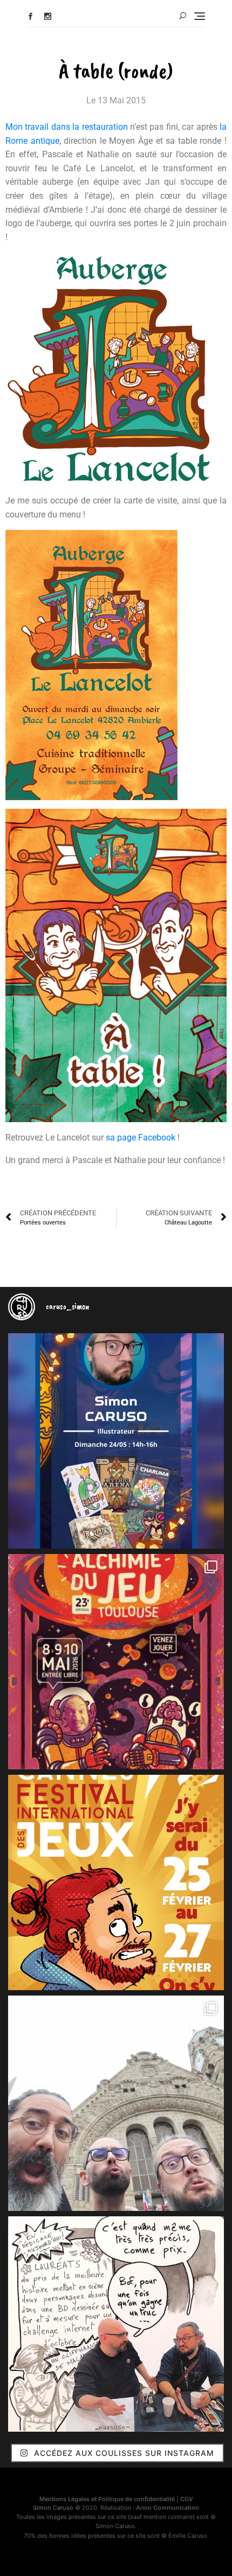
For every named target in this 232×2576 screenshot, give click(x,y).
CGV (187, 2499)
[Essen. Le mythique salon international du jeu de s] (116, 2103)
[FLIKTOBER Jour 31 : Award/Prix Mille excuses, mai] (116, 2324)
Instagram (48, 16)
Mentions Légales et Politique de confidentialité (107, 2499)
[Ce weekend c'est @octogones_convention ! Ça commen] (116, 1441)
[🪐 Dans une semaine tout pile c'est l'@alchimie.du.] (116, 1662)
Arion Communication (168, 2508)
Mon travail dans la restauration (67, 127)
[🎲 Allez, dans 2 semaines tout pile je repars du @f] (116, 1882)
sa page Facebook (141, 1137)
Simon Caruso (53, 2508)
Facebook (30, 16)
